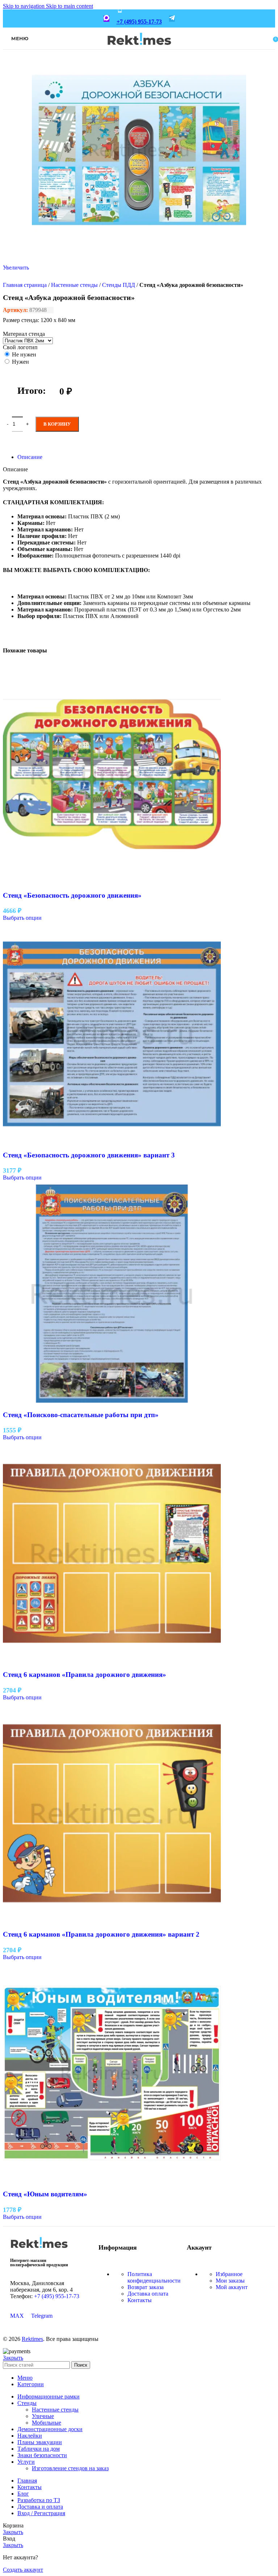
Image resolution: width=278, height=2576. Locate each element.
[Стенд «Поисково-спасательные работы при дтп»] (112, 1401)
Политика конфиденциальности (154, 2277)
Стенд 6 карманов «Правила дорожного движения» (85, 1675)
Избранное (229, 2274)
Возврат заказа (146, 2287)
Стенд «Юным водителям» (45, 2194)
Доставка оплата (148, 2294)
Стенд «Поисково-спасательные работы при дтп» (81, 1415)
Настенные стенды (74, 285)
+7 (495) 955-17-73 (139, 22)
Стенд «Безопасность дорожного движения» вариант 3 (89, 1155)
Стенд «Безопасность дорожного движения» (72, 895)
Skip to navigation (24, 6)
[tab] (30, 457)
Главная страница (25, 285)
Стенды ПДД (119, 285)
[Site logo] (139, 50)
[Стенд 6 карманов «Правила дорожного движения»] (112, 1660)
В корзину (57, 424)
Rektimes (32, 2339)
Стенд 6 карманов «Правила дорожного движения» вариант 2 (101, 1934)
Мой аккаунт (232, 2287)
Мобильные (47, 2423)
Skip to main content (69, 6)
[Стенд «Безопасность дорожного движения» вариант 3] (112, 1141)
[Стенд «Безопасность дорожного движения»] (112, 881)
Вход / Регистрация (41, 2513)
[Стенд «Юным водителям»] (112, 2180)
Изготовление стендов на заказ (70, 2468)
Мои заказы (230, 2281)
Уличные (43, 2416)
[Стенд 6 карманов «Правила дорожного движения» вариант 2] (112, 1920)
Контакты (140, 2300)
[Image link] (39, 2251)
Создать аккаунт (23, 2570)
